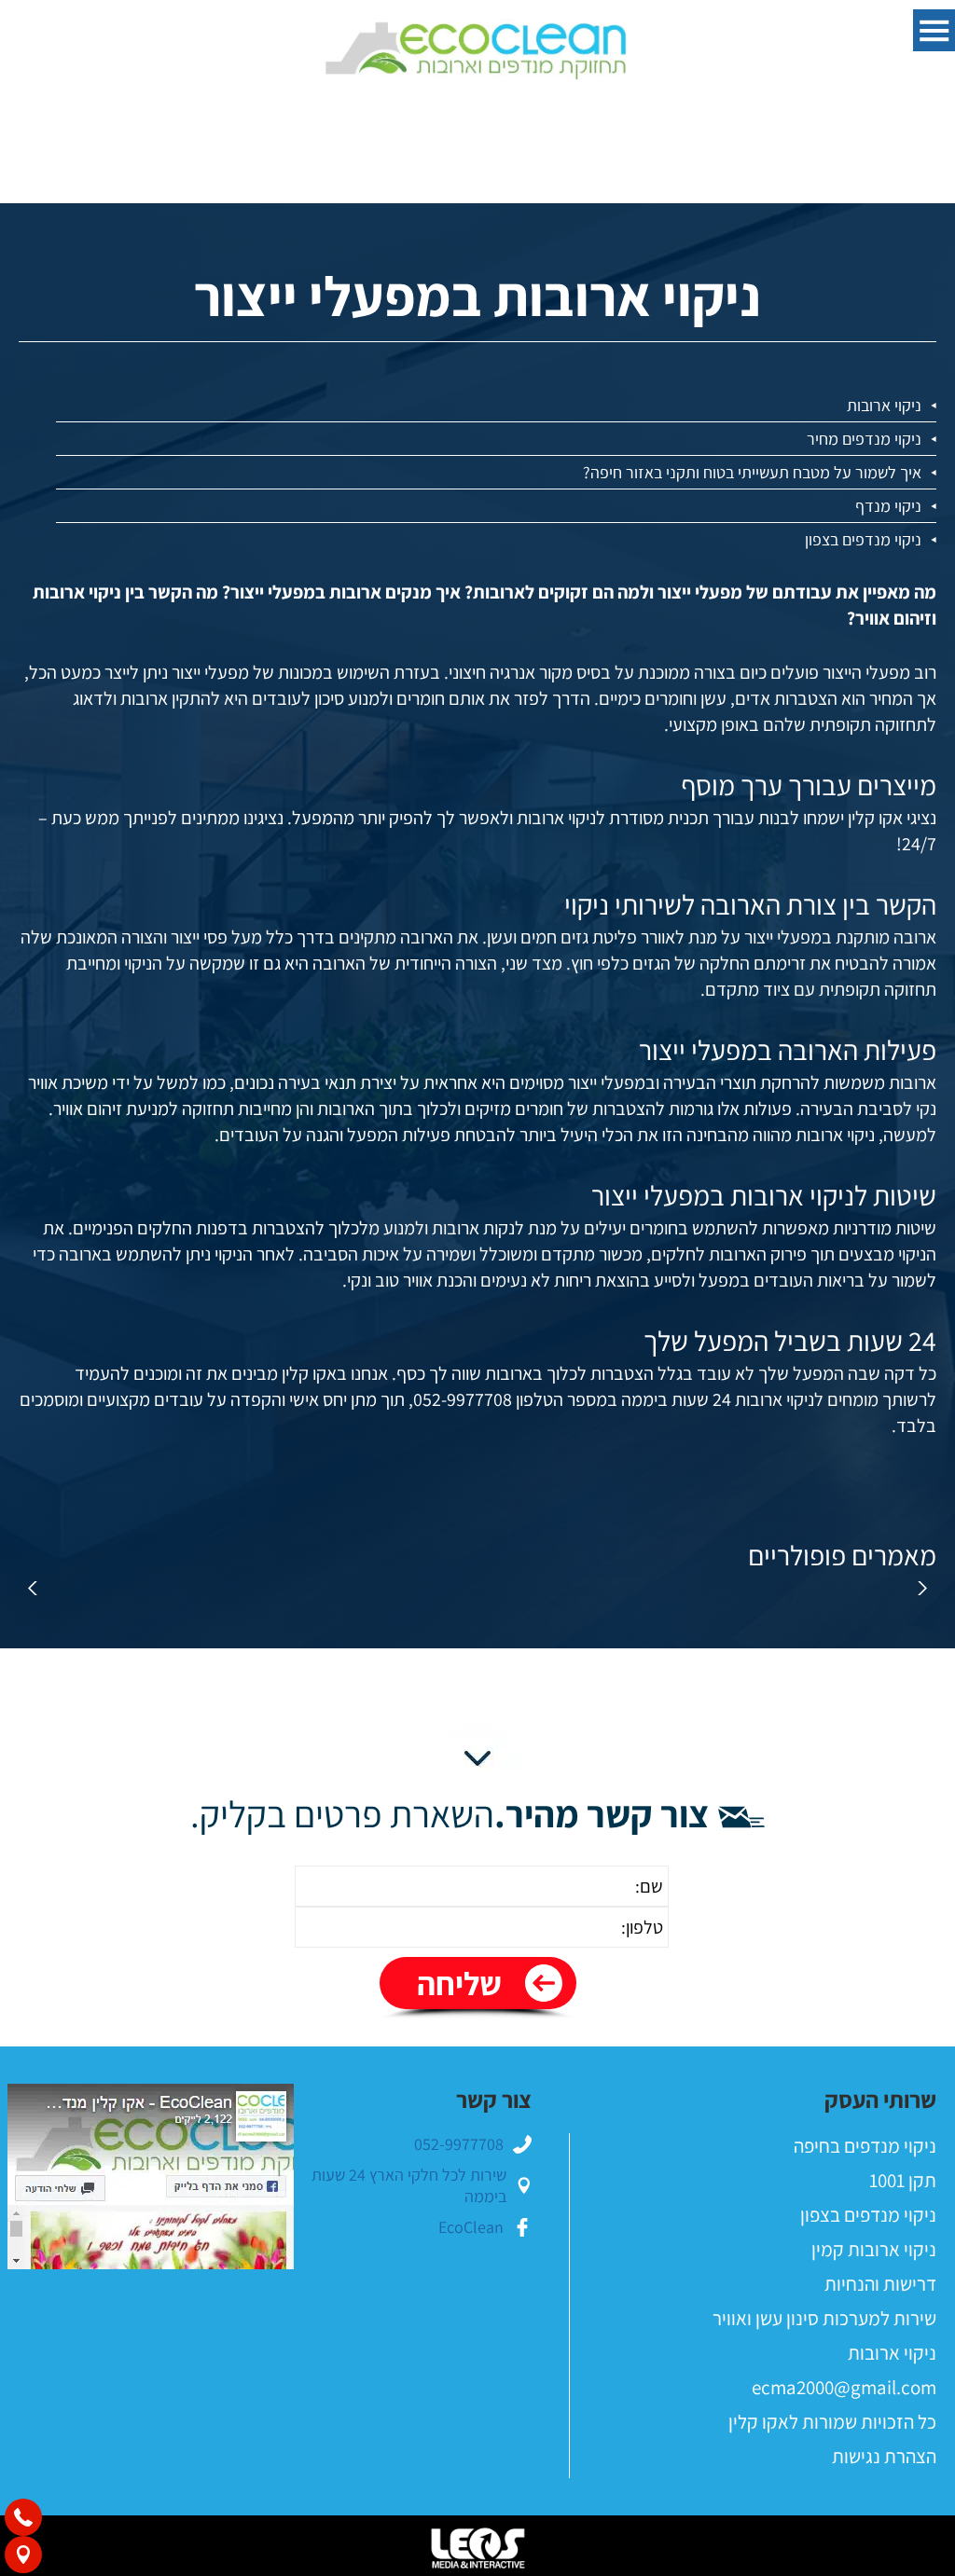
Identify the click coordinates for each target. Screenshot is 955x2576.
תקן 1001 (903, 2180)
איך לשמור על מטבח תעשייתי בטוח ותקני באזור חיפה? (752, 472)
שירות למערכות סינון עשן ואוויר (824, 2318)
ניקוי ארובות (884, 405)
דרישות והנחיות (880, 2284)
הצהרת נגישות (884, 2456)
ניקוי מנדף (888, 506)
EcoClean (471, 2227)
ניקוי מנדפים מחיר (864, 439)
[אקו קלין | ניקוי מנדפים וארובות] (477, 52)
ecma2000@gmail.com (844, 2387)
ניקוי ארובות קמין (874, 2249)
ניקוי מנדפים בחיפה (865, 2146)
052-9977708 (459, 2144)
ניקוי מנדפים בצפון (863, 539)
